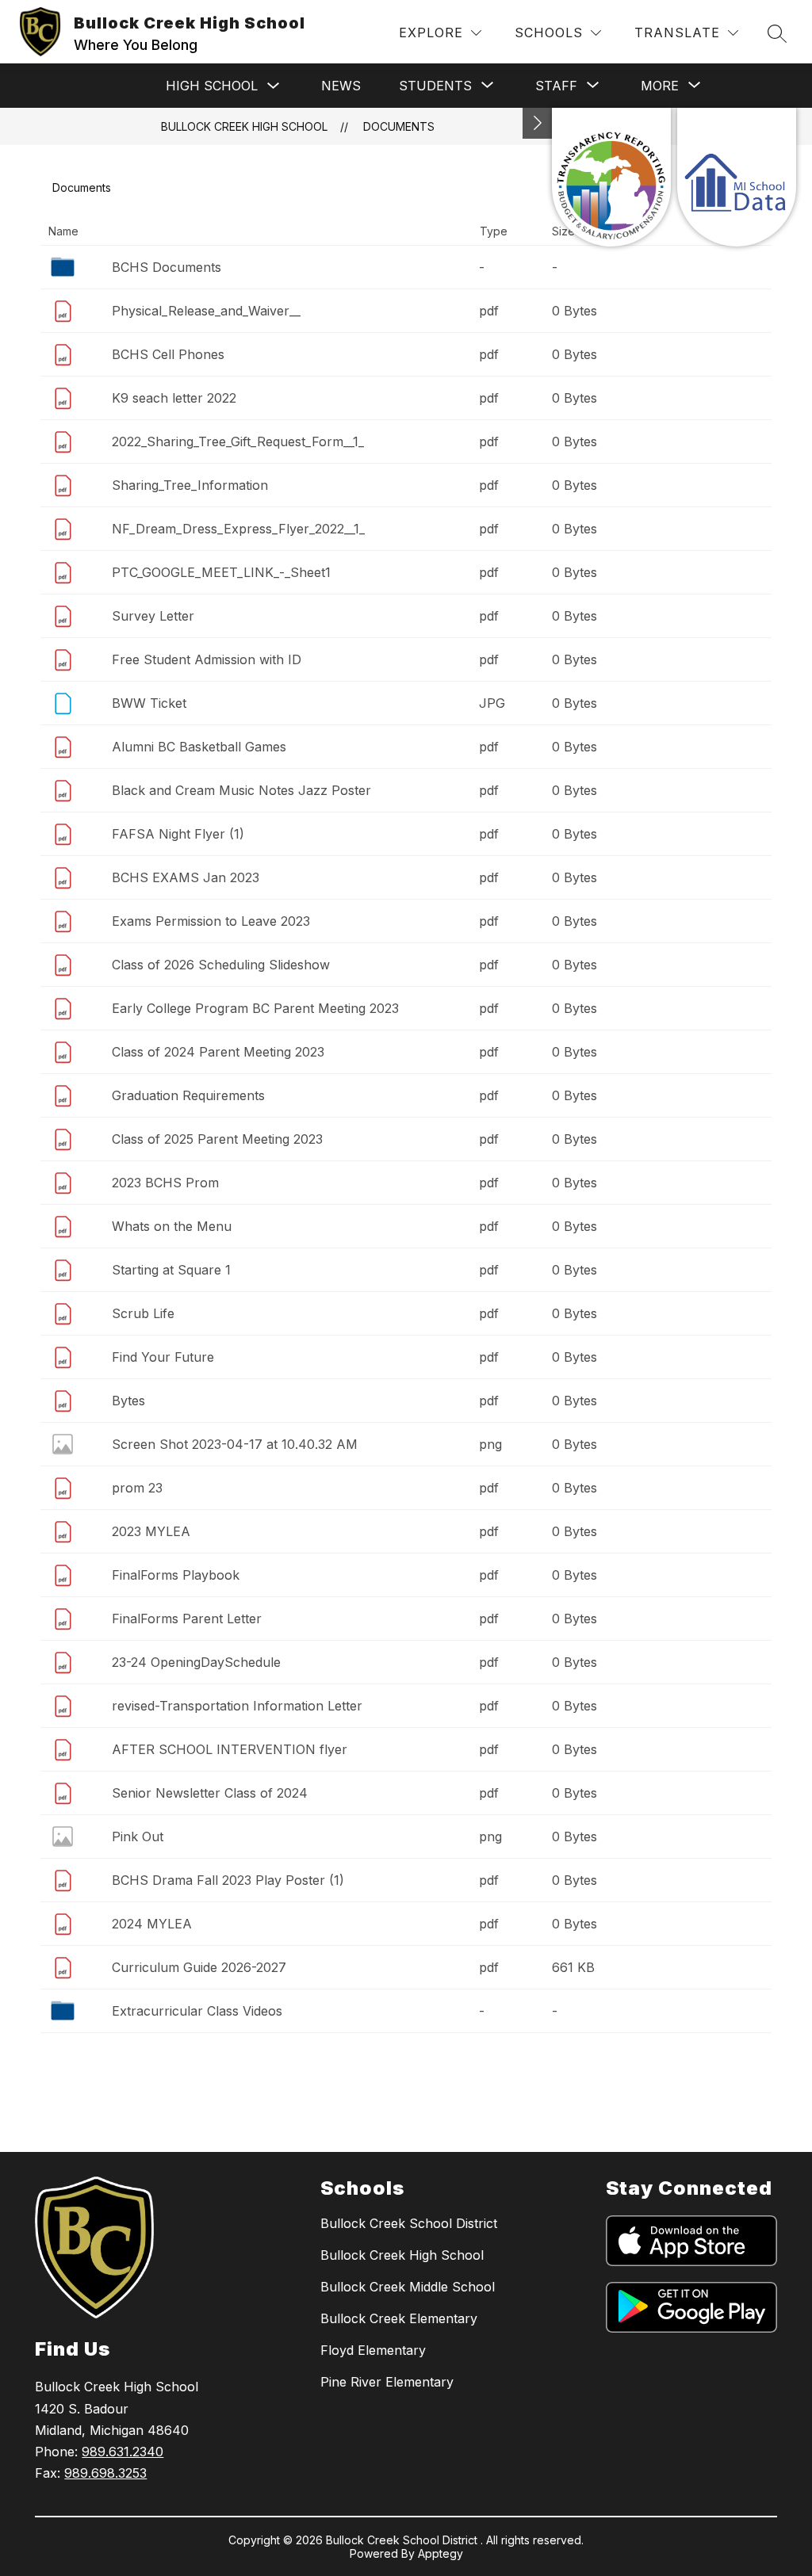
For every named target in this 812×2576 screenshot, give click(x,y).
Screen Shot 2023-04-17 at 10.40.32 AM (235, 1444)
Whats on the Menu (172, 1226)
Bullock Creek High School (244, 126)
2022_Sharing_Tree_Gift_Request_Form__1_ (238, 441)
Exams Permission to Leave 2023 (211, 921)
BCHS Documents (167, 267)
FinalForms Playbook (176, 1575)
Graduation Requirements (188, 1095)
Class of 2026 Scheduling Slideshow (221, 965)
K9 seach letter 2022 (174, 398)
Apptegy (440, 2553)
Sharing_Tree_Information (190, 485)
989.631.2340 (123, 2452)
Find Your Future (163, 1357)
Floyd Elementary (373, 2350)
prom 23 (137, 1488)
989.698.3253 (105, 2473)
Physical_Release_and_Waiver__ (206, 311)
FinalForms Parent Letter (187, 1619)
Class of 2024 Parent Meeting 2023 (218, 1052)
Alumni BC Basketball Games (199, 747)
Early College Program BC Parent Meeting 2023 (255, 1008)
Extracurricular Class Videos (197, 2011)
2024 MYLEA (152, 1924)
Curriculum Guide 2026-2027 (199, 1967)
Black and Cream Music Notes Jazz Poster (241, 790)
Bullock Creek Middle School (408, 2287)
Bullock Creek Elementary (399, 2318)
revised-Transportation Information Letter (237, 1706)
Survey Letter (153, 616)
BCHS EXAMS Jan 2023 (186, 877)
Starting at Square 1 (171, 1270)
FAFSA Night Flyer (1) (178, 834)
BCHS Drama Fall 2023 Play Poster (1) (228, 1880)
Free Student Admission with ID (207, 659)
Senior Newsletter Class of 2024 (210, 1793)
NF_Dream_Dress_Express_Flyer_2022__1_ (238, 529)
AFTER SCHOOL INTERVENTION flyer (230, 1749)
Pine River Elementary (387, 2382)
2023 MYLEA (151, 1531)
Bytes (128, 1401)
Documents (399, 126)
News (341, 86)
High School (212, 86)
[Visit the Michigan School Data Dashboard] (737, 177)
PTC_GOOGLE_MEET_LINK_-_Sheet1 (221, 572)
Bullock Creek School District (409, 2223)
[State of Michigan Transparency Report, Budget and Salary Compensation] (611, 177)
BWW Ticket (149, 703)
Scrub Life (143, 1313)
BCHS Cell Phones (168, 354)
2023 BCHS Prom (165, 1183)
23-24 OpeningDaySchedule (196, 1662)
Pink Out (138, 1836)
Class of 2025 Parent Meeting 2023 (217, 1139)
